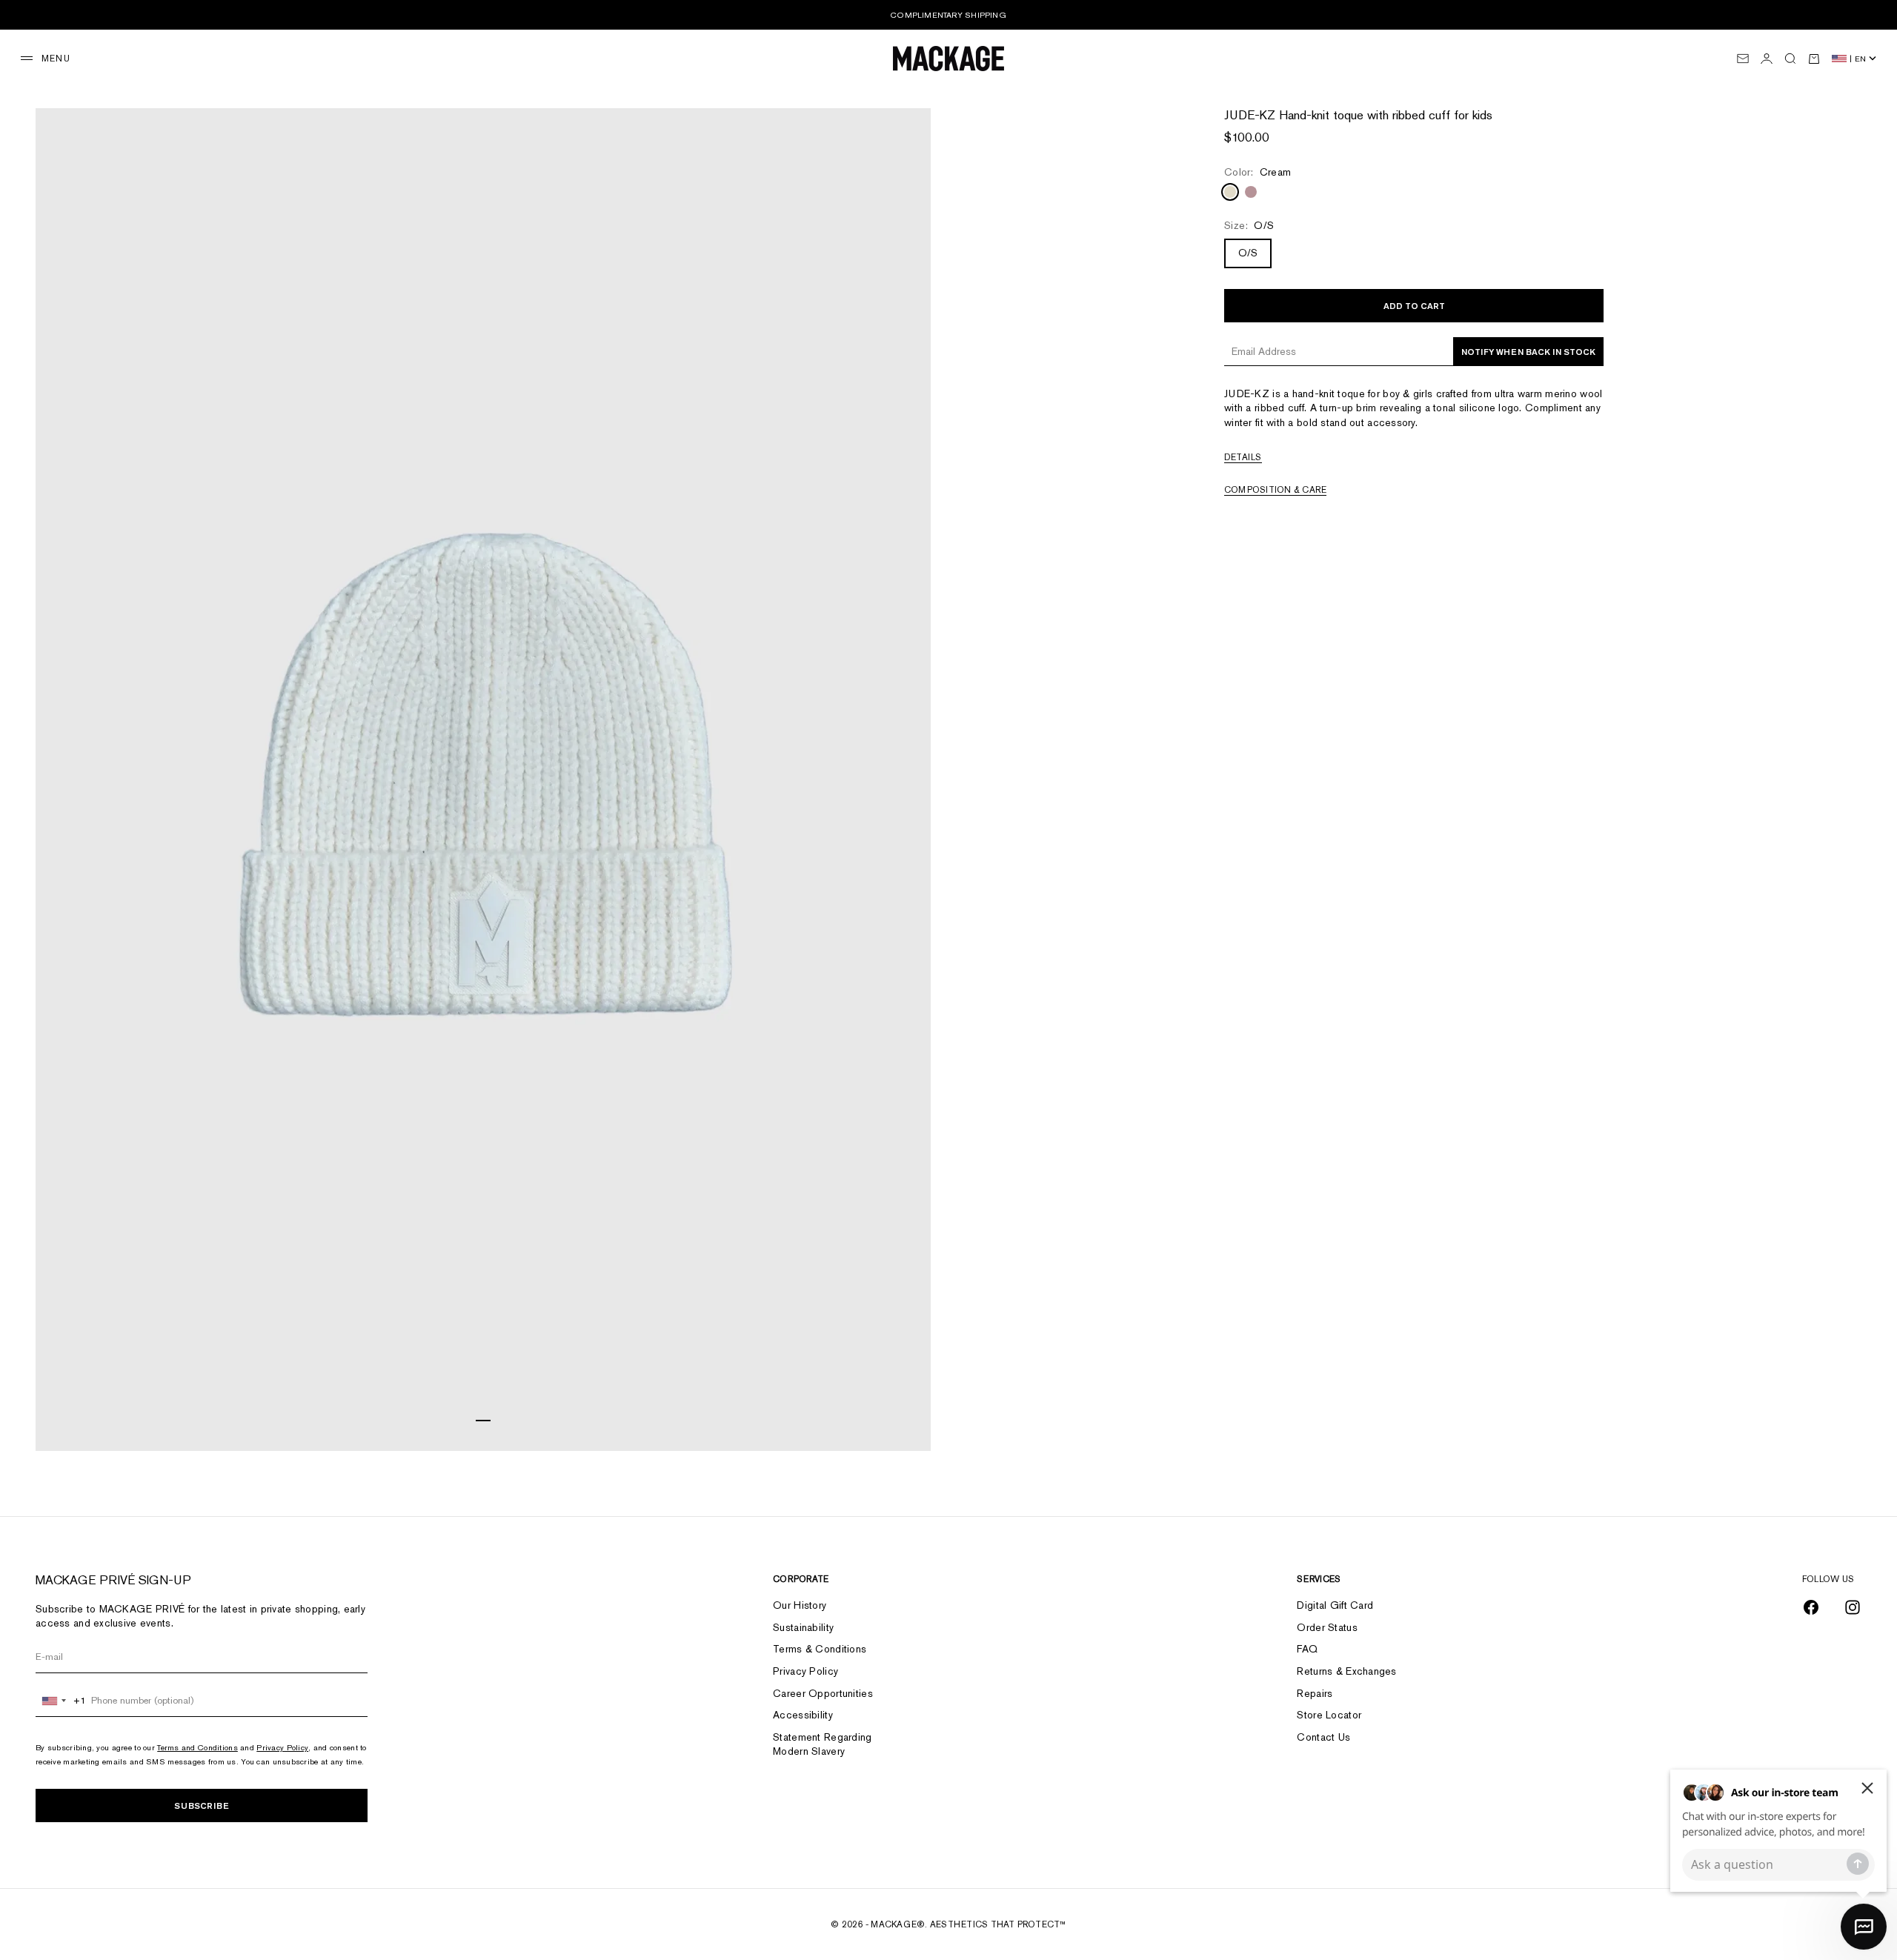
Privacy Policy (282, 1747)
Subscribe (202, 1805)
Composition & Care (1275, 490)
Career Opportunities (823, 1693)
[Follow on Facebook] (1811, 1607)
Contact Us (1323, 1737)
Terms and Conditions (197, 1747)
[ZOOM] (901, 1421)
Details (1243, 457)
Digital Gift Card (1335, 1605)
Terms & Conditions (820, 1649)
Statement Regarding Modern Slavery (822, 1744)
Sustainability (803, 1627)
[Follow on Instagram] (1853, 1607)
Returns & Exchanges (1346, 1671)
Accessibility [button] (803, 1715)
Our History (800, 1605)
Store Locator (1329, 1715)
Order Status (1327, 1627)
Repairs (1315, 1693)
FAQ (1307, 1649)
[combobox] (61, 1701)
